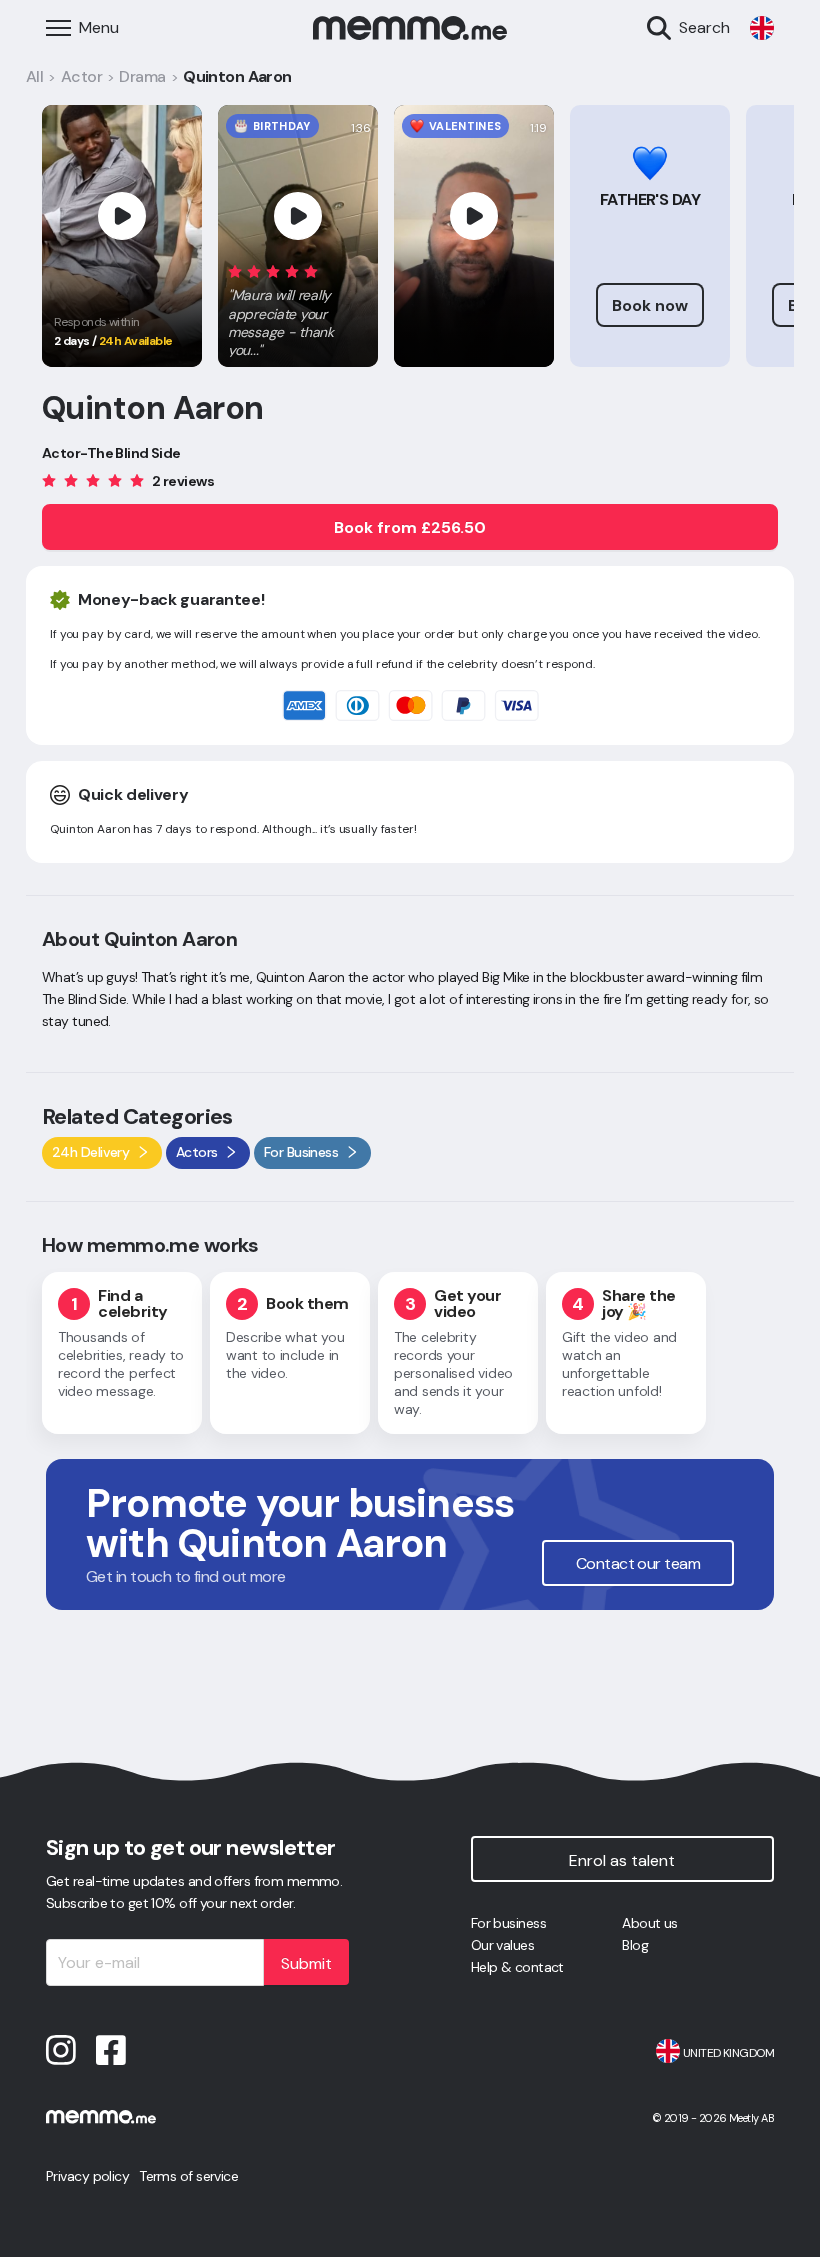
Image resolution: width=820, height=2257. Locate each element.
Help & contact (517, 1967)
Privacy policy (87, 2176)
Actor (81, 76)
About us (650, 1923)
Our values (502, 1945)
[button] (298, 307)
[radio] (235, 270)
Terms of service (188, 2176)
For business (508, 1923)
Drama (142, 76)
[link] (762, 28)
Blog (635, 1945)
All (34, 76)
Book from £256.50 (410, 527)
